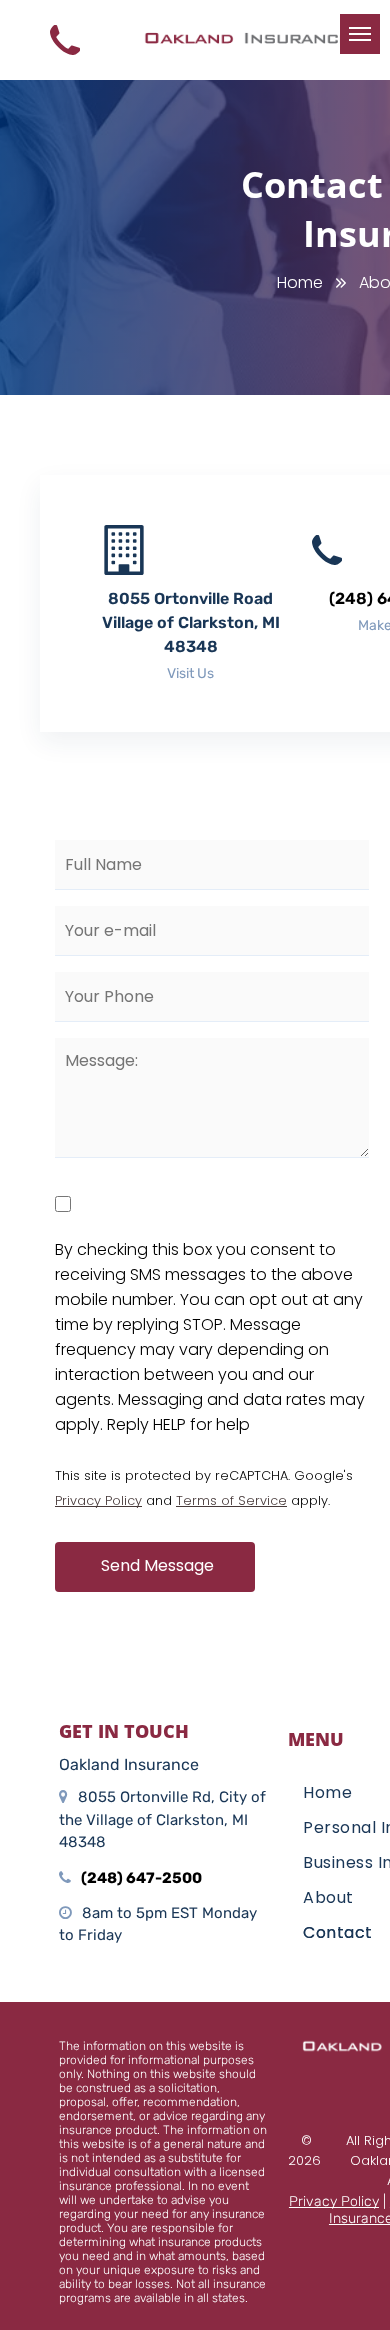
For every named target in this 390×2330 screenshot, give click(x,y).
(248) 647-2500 (141, 1878)
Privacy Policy (98, 1500)
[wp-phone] (65, 59)
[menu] (360, 34)
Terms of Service (231, 1500)
